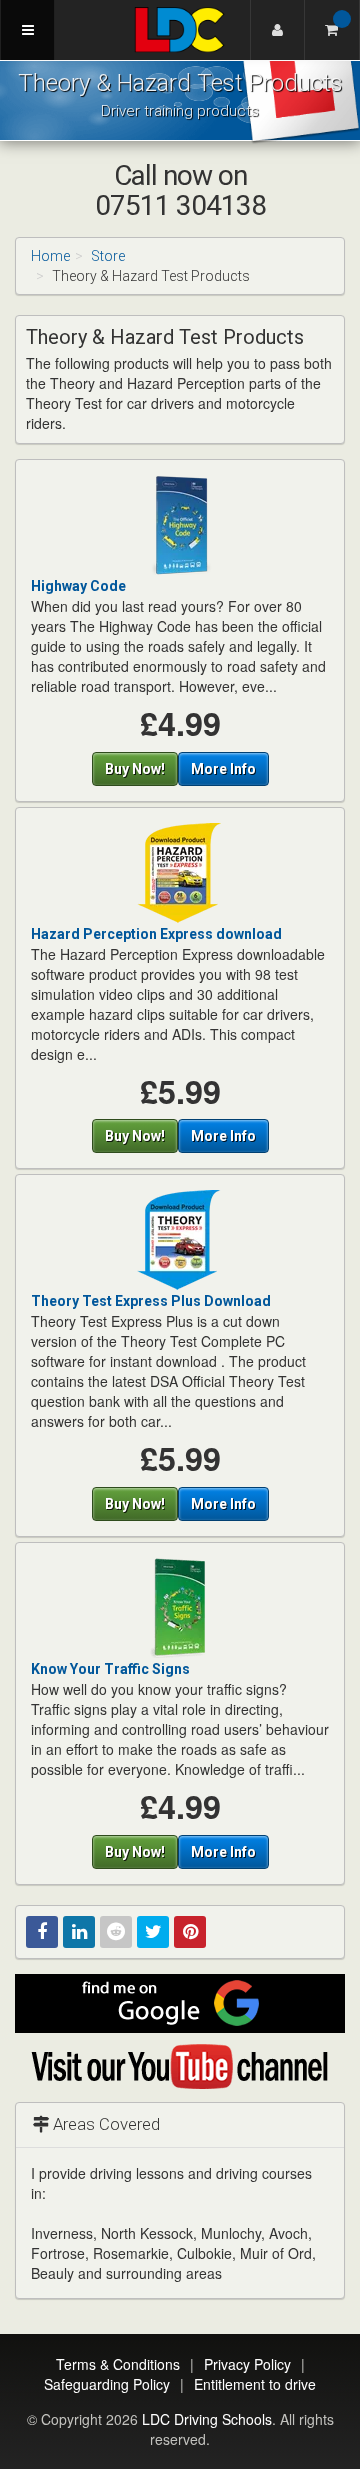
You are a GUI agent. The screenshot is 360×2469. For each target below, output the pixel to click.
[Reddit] (116, 1932)
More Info (223, 769)
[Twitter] (153, 1932)
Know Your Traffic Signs (110, 1669)
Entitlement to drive (255, 2384)
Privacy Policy (247, 2364)
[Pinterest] (190, 1932)
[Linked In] (79, 1932)
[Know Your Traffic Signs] (180, 1607)
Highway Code (78, 586)
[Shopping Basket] (332, 30)
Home (50, 256)
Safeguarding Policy (107, 2384)
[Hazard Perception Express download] (180, 871)
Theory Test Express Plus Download (151, 1301)
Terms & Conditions (118, 2364)
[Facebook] (42, 1932)
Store (108, 256)
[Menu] (27, 30)
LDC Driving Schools (207, 2419)
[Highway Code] (180, 524)
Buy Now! (135, 769)
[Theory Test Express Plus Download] (180, 1239)
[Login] (277, 30)
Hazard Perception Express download (156, 934)
